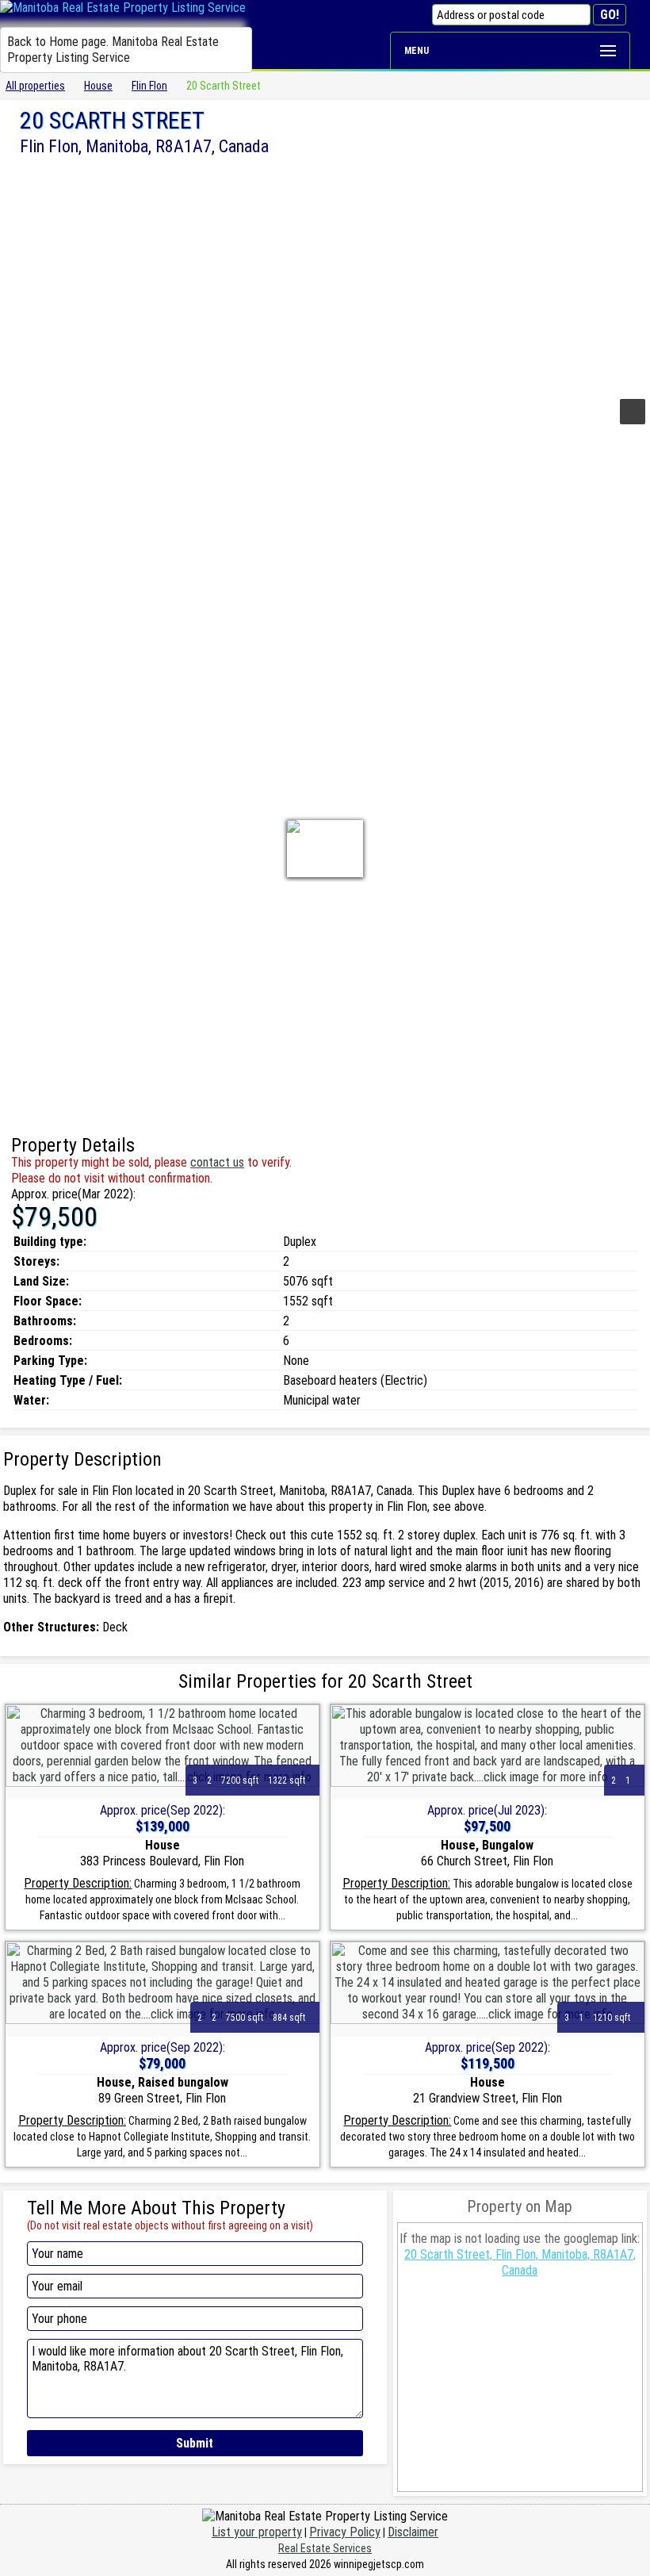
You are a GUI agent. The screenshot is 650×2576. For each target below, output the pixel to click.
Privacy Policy (345, 2532)
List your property (257, 2532)
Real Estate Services (325, 2548)
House (98, 86)
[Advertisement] (325, 275)
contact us (217, 1162)
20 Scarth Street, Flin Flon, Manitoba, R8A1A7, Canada (520, 2262)
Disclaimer (413, 2532)
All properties (35, 86)
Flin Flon (149, 86)
